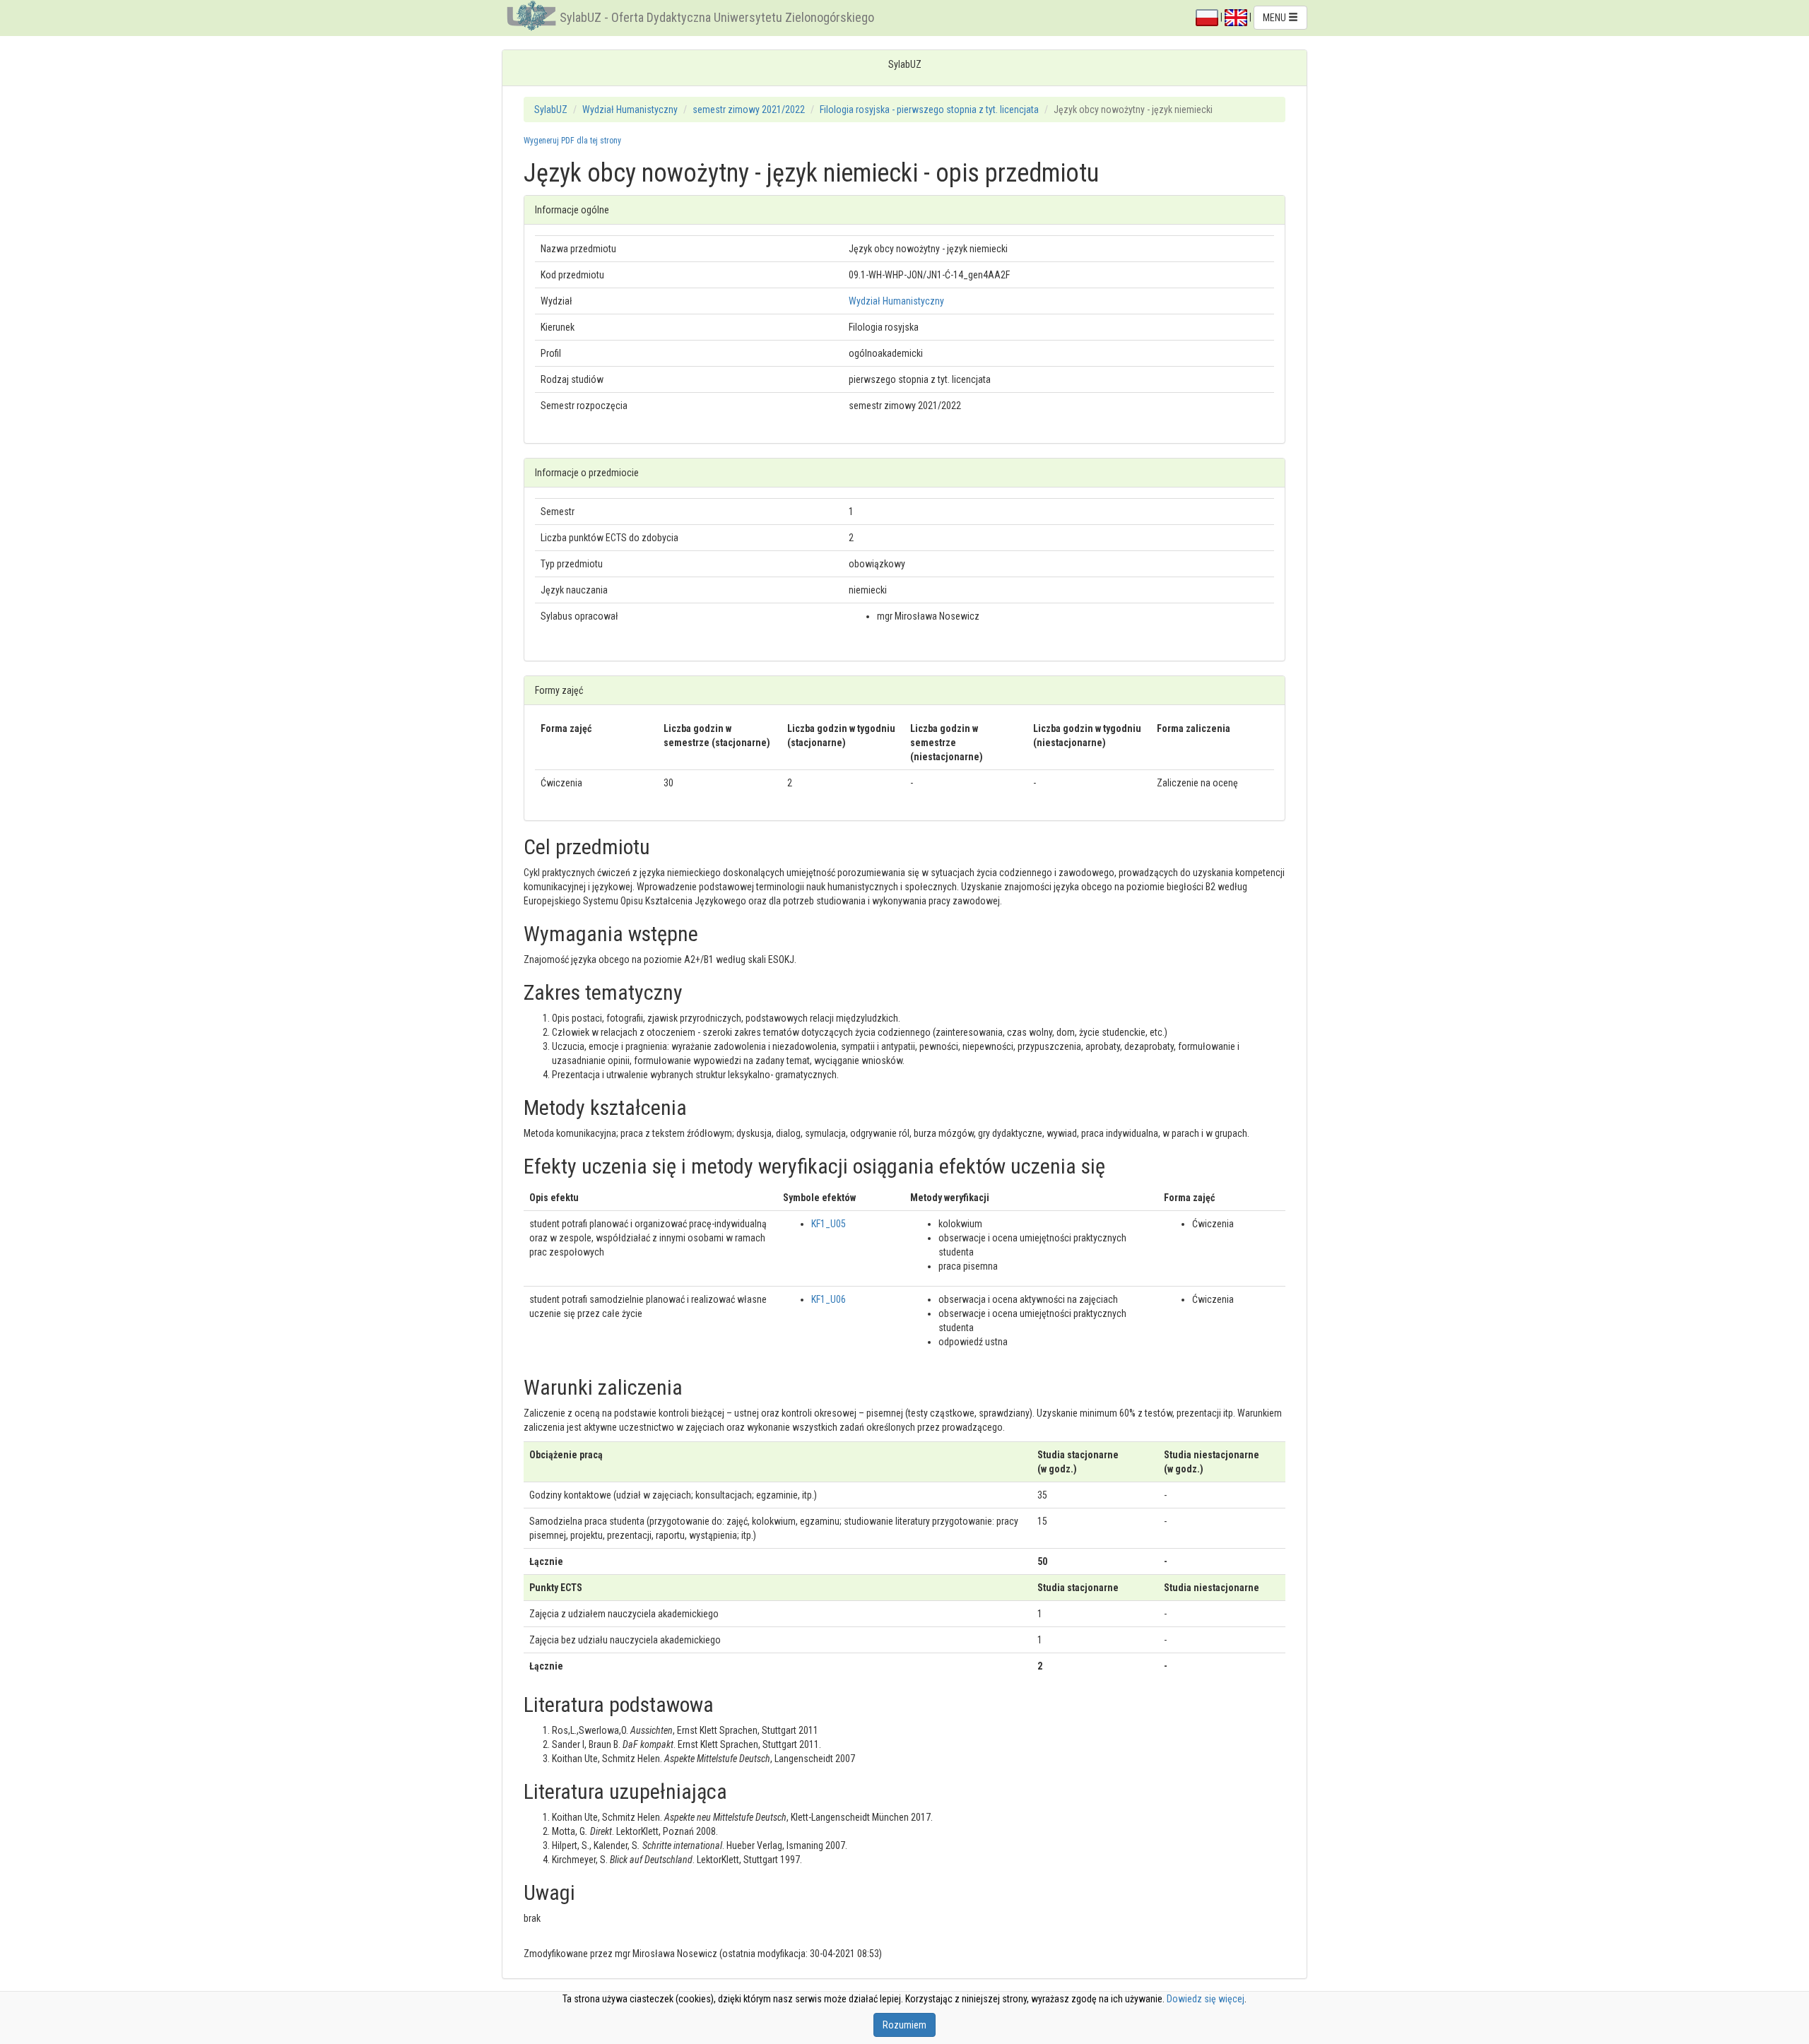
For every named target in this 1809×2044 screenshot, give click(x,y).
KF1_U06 (829, 1299)
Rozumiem (904, 2025)
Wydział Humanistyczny (630, 110)
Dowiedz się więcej (1206, 1999)
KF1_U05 (829, 1224)
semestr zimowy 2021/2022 (749, 110)
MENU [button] (1275, 18)
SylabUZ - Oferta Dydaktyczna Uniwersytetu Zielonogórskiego (717, 17)
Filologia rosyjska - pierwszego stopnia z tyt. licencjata (929, 110)
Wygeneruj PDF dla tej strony (572, 141)
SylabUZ (551, 110)
